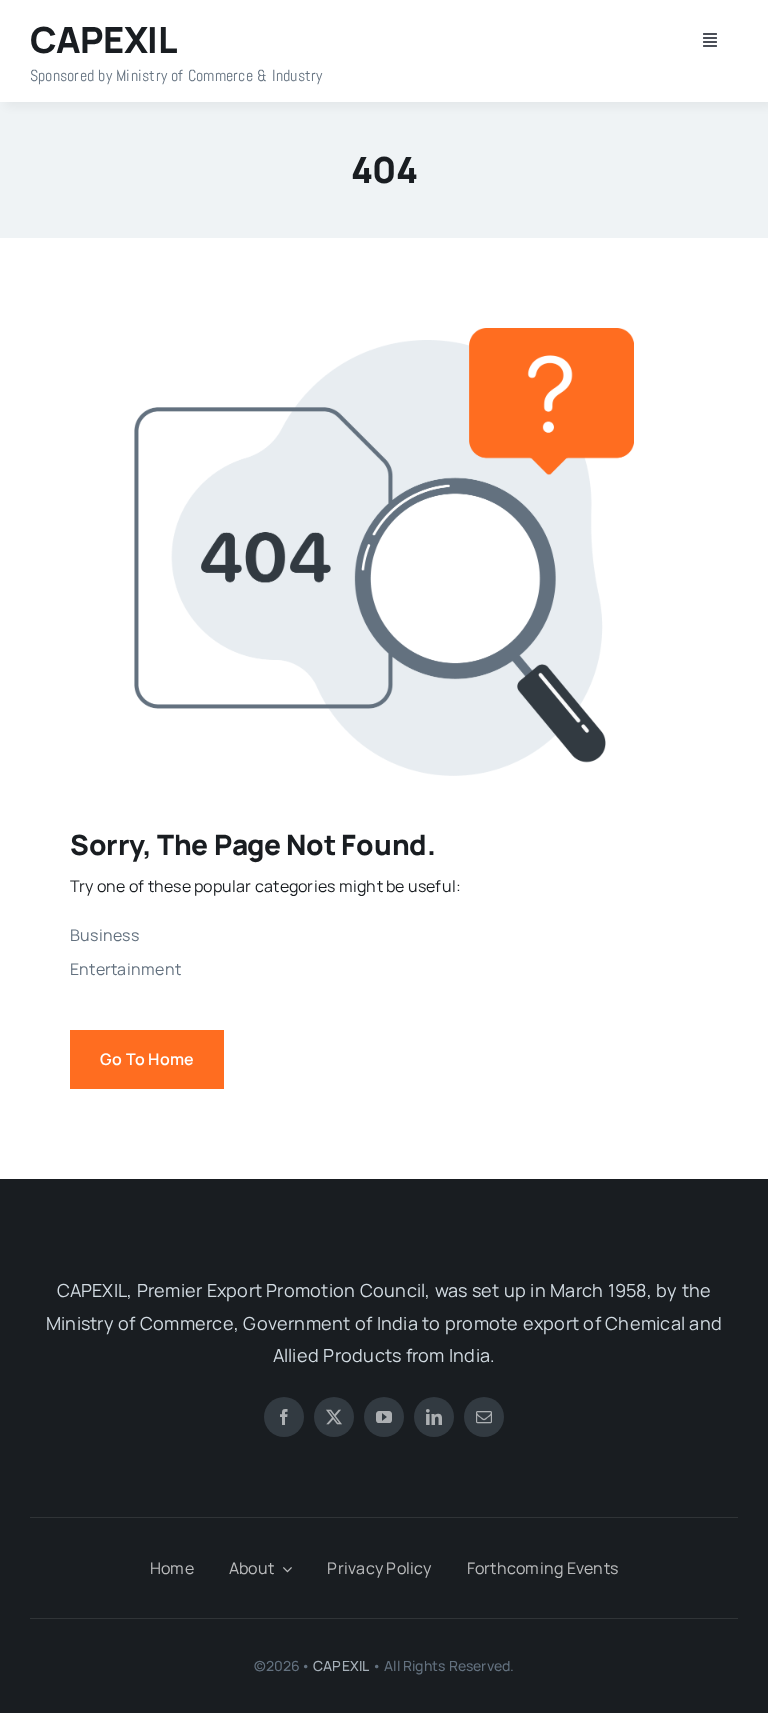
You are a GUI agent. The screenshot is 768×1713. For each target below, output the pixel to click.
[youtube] (384, 1417)
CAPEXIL (340, 1665)
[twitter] (334, 1417)
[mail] (484, 1417)
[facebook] (284, 1417)
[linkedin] (434, 1417)
